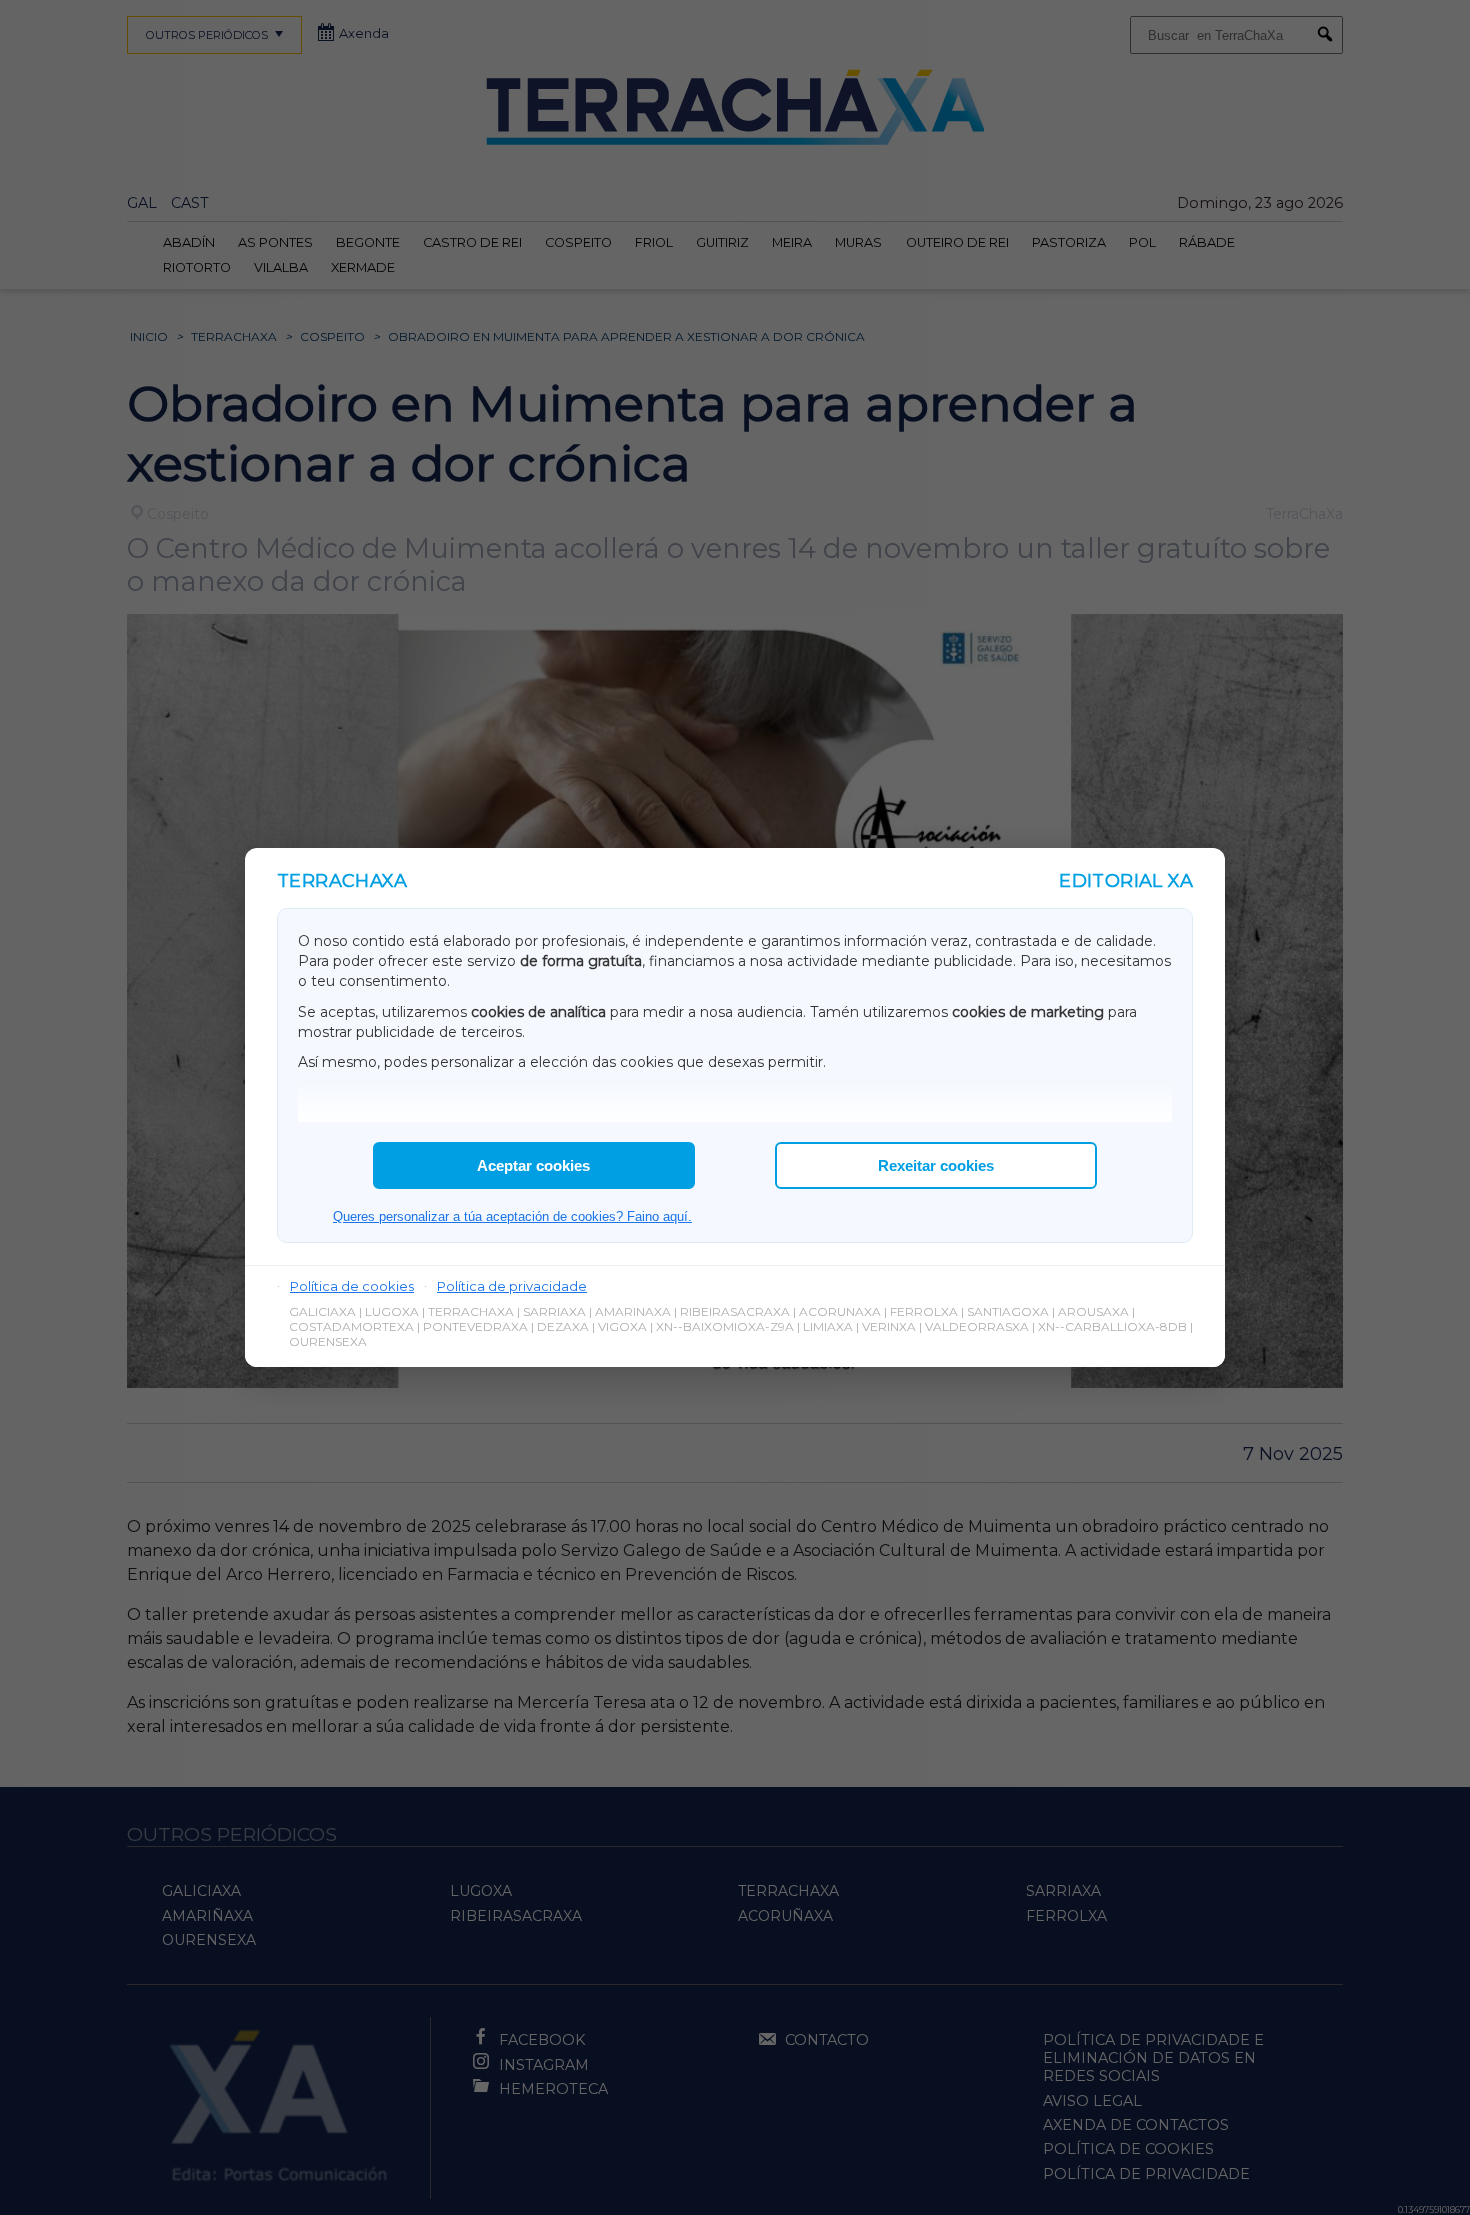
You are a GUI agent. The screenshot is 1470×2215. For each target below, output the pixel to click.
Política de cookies (352, 1286)
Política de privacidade (512, 1286)
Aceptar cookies (533, 1165)
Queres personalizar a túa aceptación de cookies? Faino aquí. (512, 1216)
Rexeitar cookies (936, 1165)
